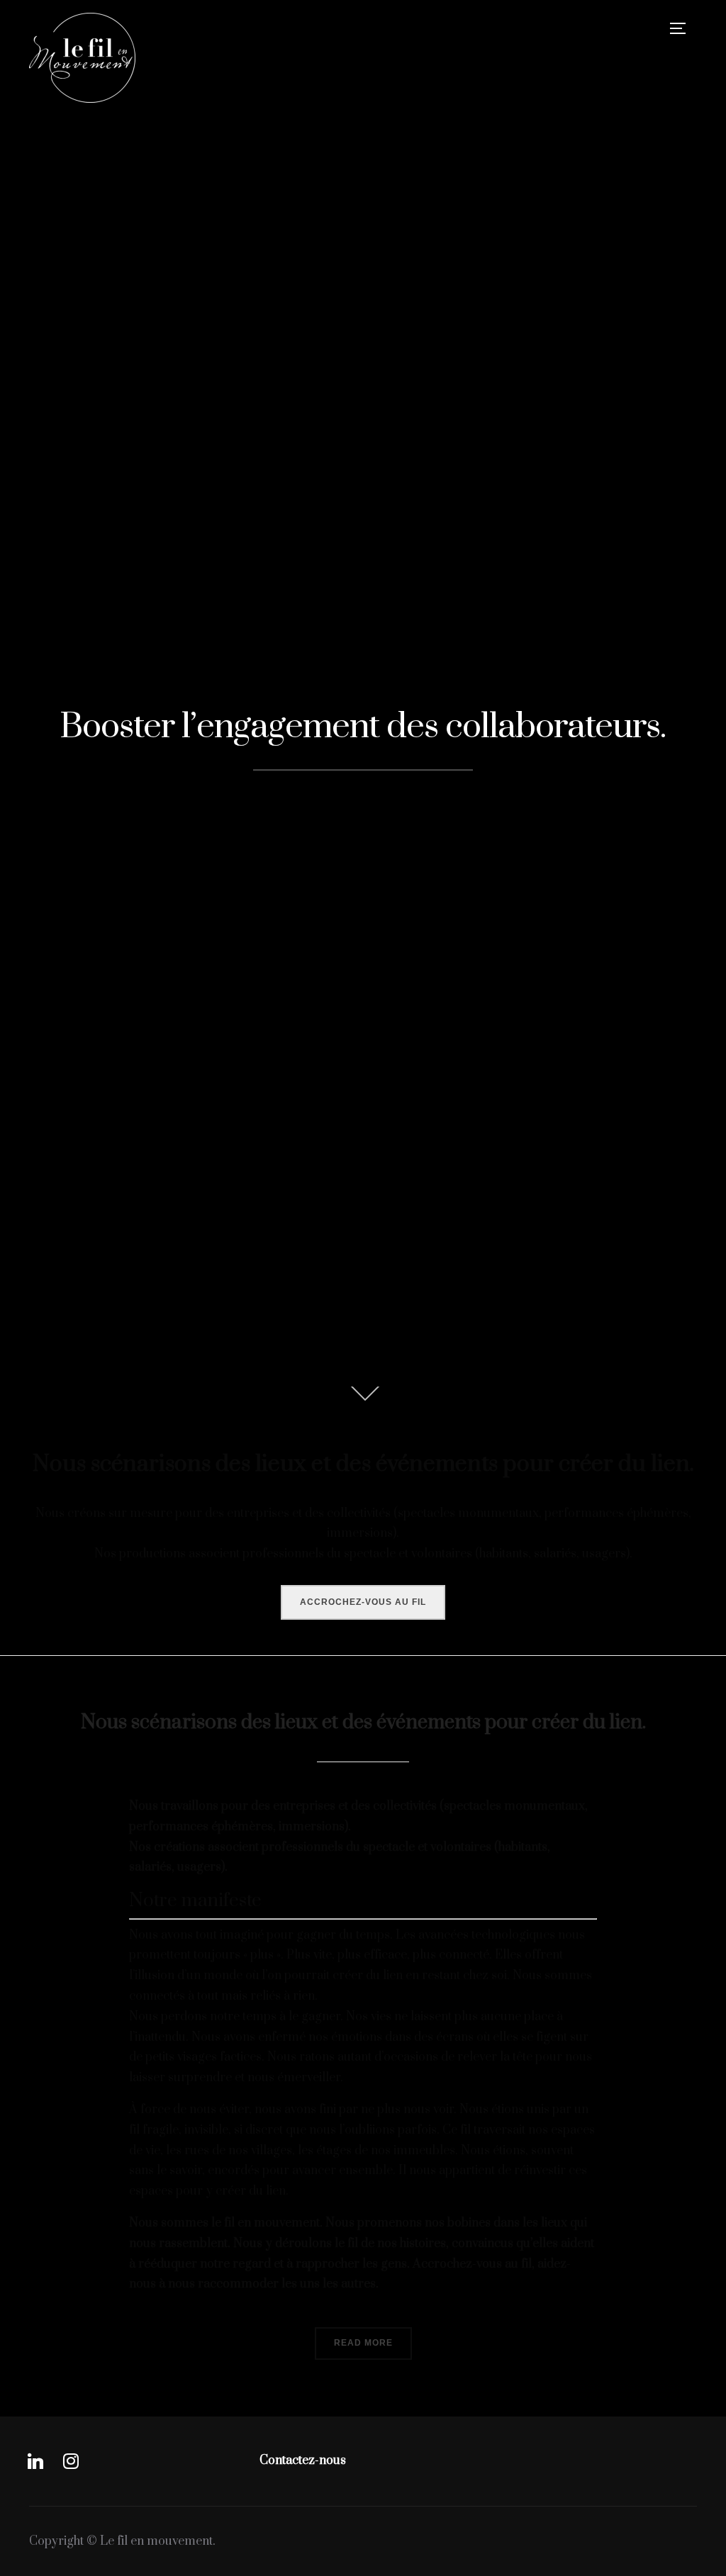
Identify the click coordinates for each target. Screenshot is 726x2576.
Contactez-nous (303, 2460)
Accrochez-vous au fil (363, 1602)
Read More (363, 2343)
